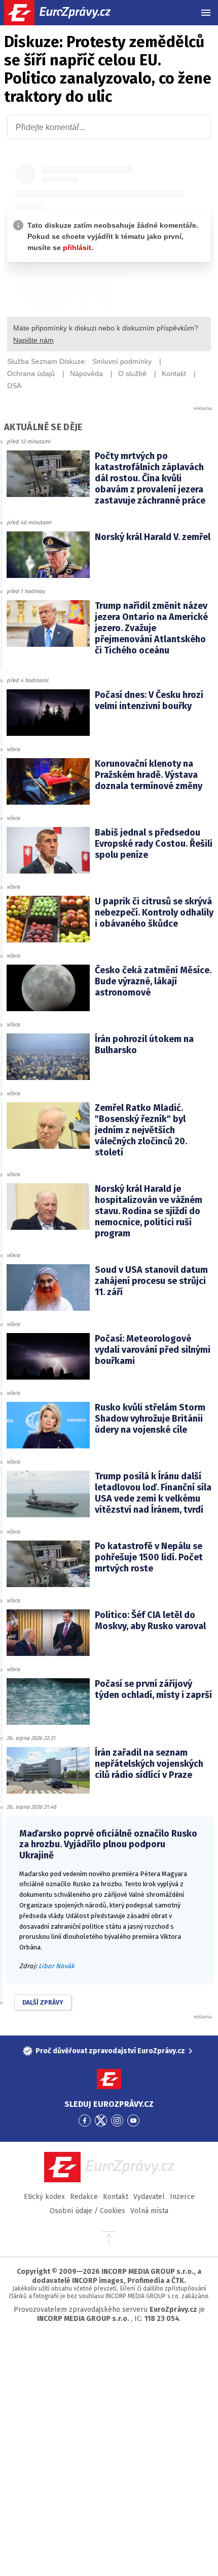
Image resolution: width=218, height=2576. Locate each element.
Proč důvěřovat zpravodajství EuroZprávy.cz (110, 2051)
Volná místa (149, 2211)
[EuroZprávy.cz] (66, 13)
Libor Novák (57, 1966)
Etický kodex (44, 2197)
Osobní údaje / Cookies (87, 2211)
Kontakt (116, 2197)
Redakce (84, 2197)
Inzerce (182, 2197)
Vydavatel (149, 2197)
